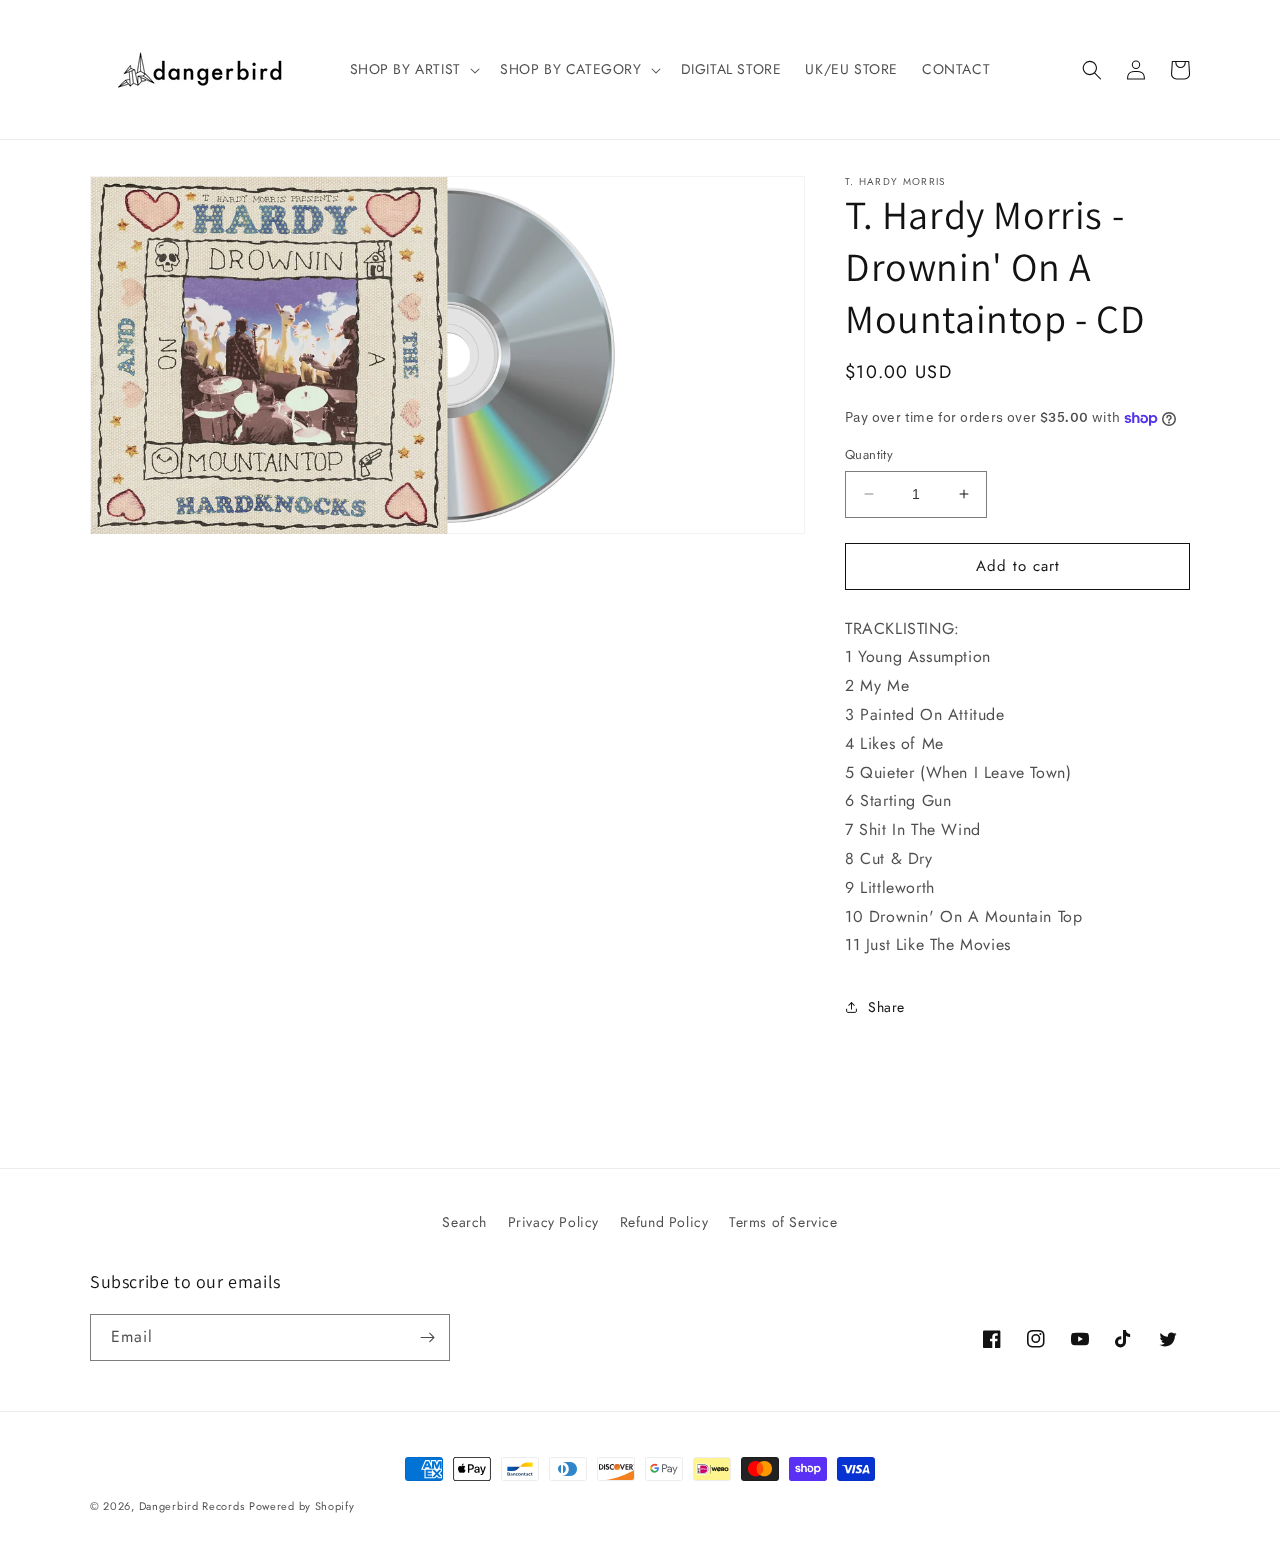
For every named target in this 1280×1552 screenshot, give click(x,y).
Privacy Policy (553, 1222)
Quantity (869, 454)
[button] (413, 69)
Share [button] (886, 1007)
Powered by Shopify (302, 1506)
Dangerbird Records (192, 1506)
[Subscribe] (427, 1337)
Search (464, 1222)
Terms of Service (783, 1222)
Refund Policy (664, 1222)
